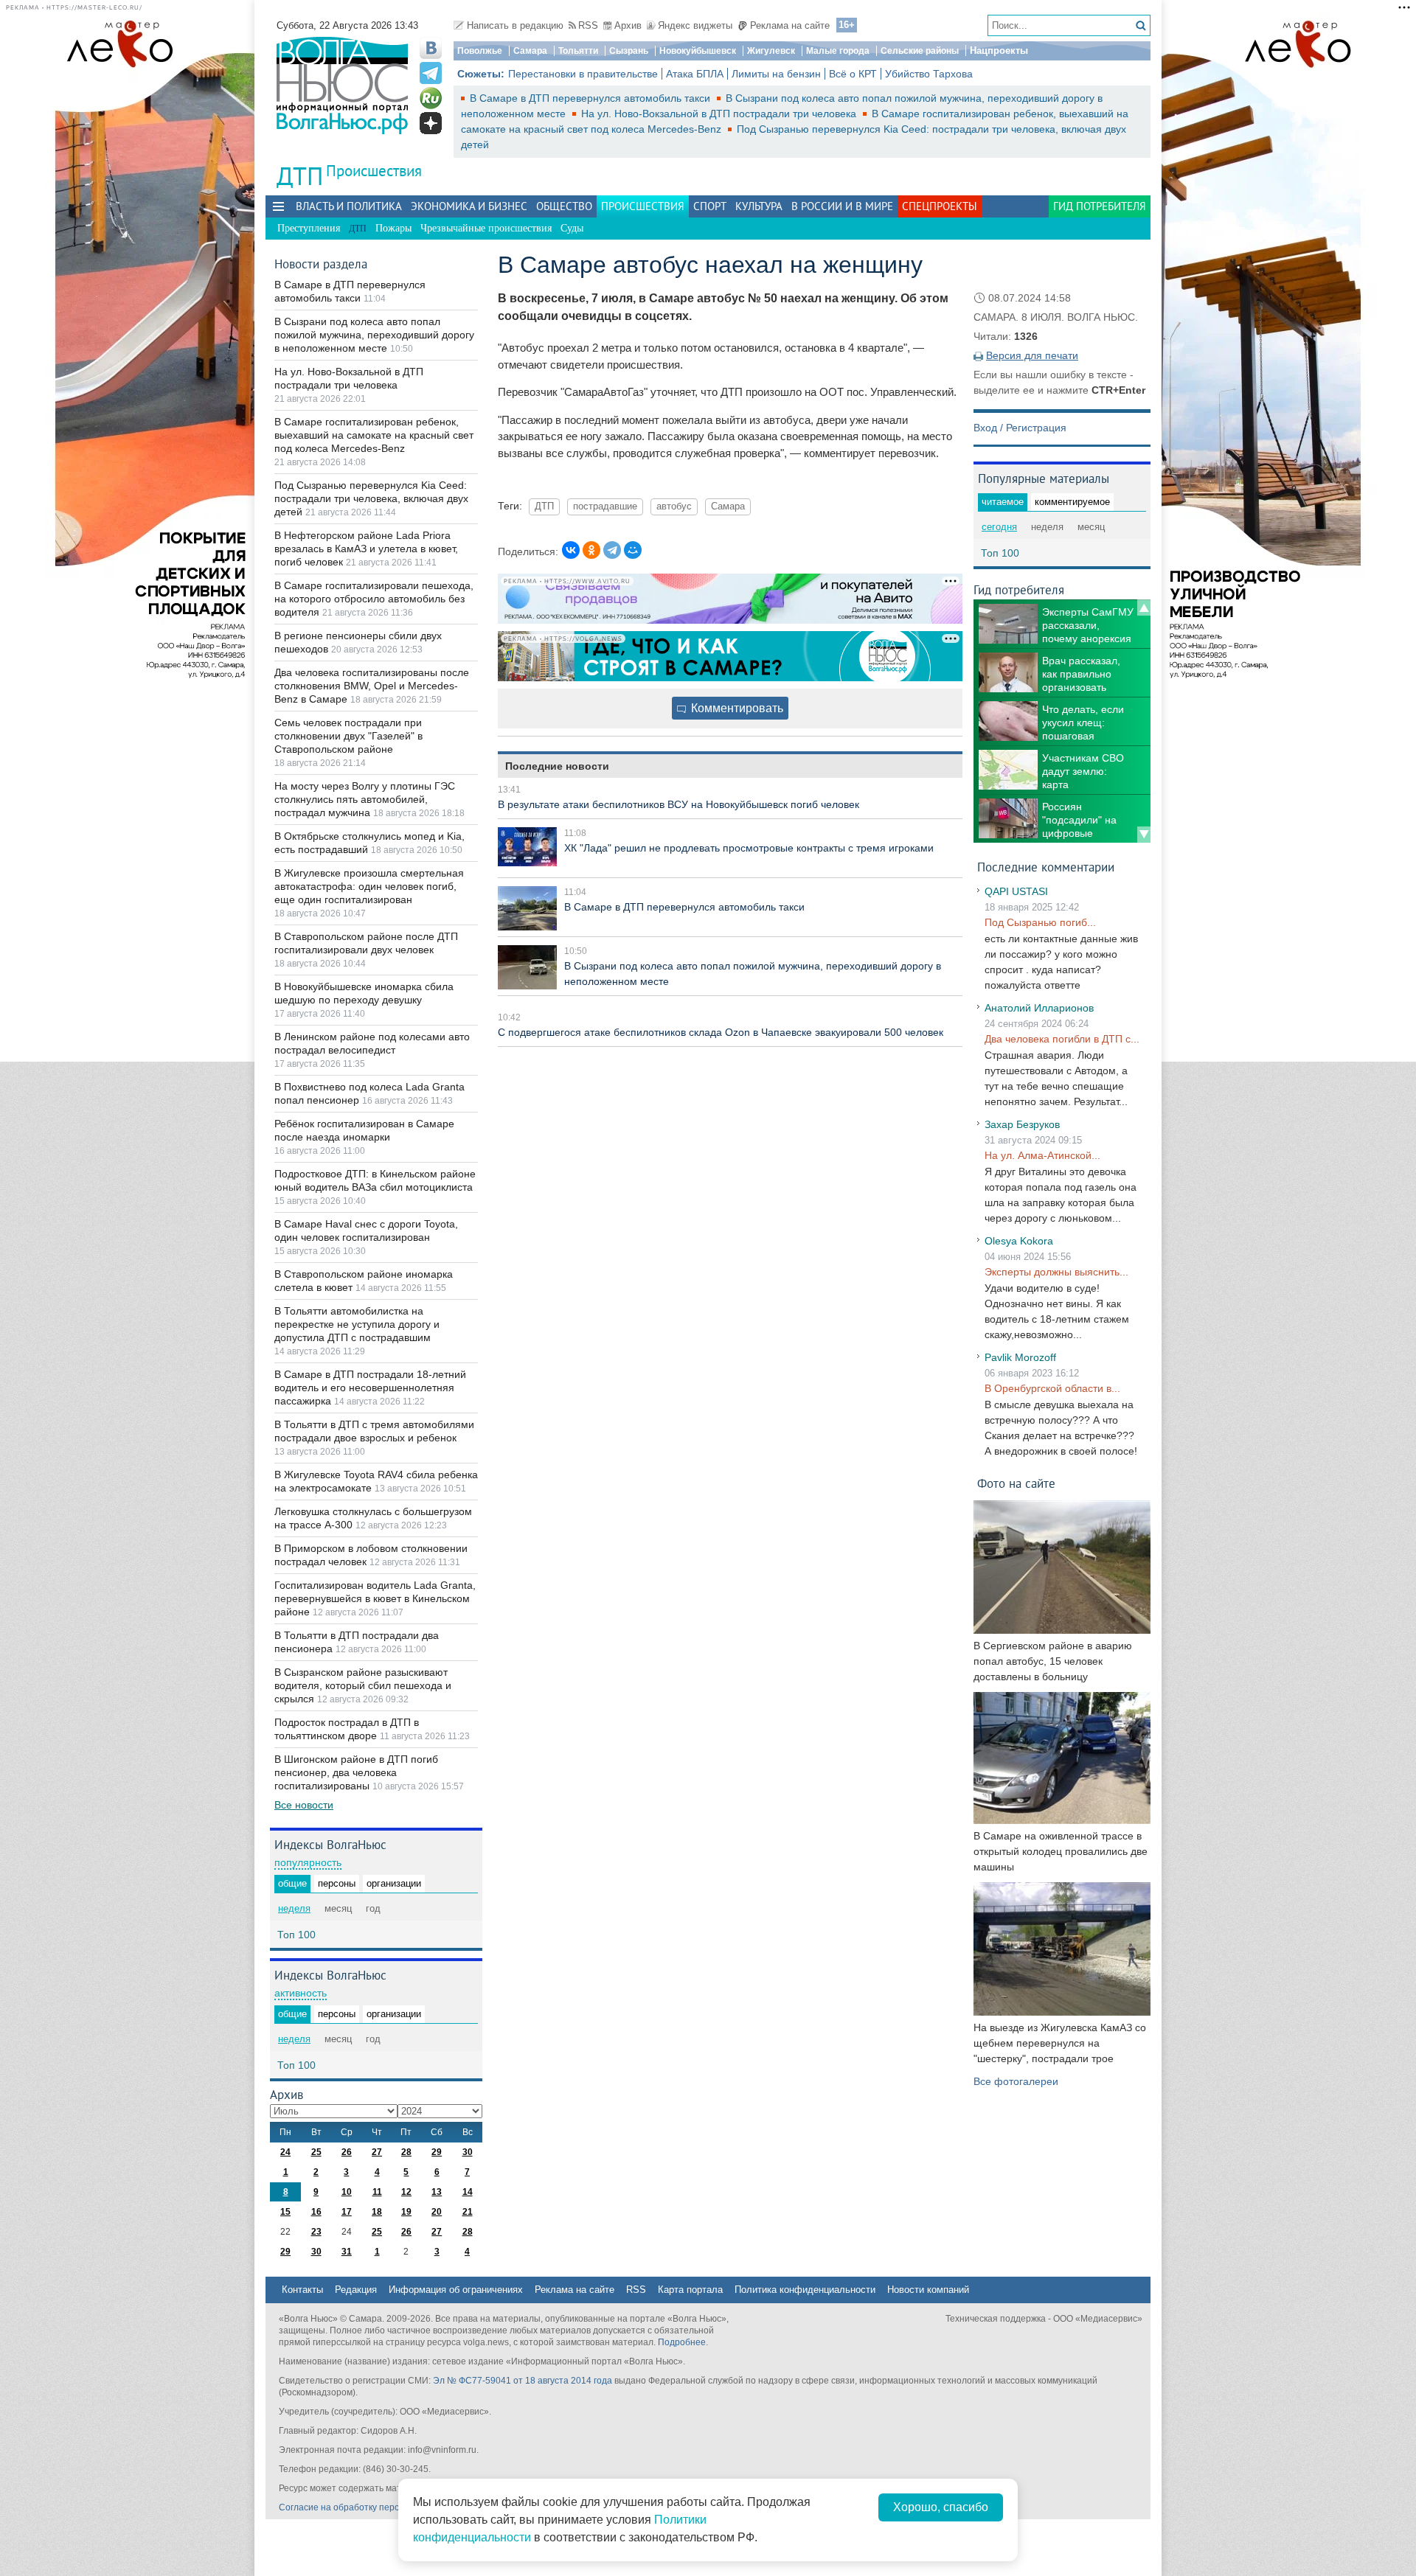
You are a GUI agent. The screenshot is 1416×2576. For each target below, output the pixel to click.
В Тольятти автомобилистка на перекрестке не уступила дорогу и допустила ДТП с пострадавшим (357, 1324)
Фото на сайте (1016, 1483)
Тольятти (578, 51)
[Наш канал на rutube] (431, 98)
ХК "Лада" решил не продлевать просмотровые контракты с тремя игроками (749, 848)
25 (316, 2152)
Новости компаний (928, 2290)
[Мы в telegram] (431, 73)
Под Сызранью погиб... (1040, 922)
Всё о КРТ (853, 74)
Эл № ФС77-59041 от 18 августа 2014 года (523, 2381)
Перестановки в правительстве (583, 74)
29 (437, 2152)
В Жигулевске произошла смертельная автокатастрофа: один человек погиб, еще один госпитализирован (369, 886)
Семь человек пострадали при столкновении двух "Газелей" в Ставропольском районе (348, 736)
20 (437, 2212)
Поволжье (480, 51)
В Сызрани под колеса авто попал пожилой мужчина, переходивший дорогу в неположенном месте (374, 335)
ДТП (544, 507)
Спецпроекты (940, 206)
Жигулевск (771, 51)
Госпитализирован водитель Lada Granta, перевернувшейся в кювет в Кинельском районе (375, 1598)
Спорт (710, 206)
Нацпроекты (999, 51)
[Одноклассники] (591, 550)
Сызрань (629, 51)
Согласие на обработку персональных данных (376, 2507)
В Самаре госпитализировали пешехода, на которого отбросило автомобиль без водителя (374, 599)
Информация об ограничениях (456, 2290)
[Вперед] (1144, 835)
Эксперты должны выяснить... (1056, 1272)
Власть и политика (349, 206)
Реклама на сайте (790, 25)
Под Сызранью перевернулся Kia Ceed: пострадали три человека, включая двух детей (371, 498)
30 (468, 2152)
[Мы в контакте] (431, 48)
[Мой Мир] (633, 550)
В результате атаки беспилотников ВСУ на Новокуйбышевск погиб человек (678, 804)
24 (285, 2152)
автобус (674, 507)
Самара (530, 51)
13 (437, 2192)
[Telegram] (612, 550)
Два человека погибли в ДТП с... (1062, 1039)
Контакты (302, 2290)
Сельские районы (920, 51)
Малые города (838, 51)
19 (406, 2212)
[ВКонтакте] (571, 550)
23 (316, 2232)
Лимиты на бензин (776, 74)
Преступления (309, 228)
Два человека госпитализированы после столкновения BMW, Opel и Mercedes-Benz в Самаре (372, 686)
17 (347, 2212)
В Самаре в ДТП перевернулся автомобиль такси (591, 98)
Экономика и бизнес (469, 206)
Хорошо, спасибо (941, 2507)
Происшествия (374, 171)
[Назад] (1144, 608)
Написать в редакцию (515, 25)
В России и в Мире (842, 206)
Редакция (356, 2290)
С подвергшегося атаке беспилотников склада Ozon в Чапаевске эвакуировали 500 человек (721, 1032)
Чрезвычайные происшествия (486, 228)
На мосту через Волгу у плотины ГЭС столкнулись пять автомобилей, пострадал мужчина (365, 799)
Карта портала (690, 2290)
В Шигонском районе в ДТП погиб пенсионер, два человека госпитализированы (356, 1772)
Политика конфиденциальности (805, 2290)
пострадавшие (605, 507)
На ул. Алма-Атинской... (1042, 1155)
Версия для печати (1032, 355)
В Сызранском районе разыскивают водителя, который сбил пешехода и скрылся (363, 1685)
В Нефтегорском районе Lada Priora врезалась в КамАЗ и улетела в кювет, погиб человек (366, 549)
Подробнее (682, 2342)
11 (377, 2192)
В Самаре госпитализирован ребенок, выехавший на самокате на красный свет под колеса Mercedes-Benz (374, 435)
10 (347, 2192)
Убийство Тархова (929, 74)
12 (406, 2192)
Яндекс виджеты (695, 25)
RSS (588, 25)
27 (377, 2152)
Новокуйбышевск (698, 51)
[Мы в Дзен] (431, 123)
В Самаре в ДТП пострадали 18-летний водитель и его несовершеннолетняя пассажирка (370, 1388)
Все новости (304, 1805)
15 (285, 2212)
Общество (564, 206)
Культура (759, 206)
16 (316, 2212)
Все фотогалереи (1016, 2081)
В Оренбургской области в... (1052, 1388)
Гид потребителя (1100, 206)
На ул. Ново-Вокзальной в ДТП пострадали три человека (720, 114)
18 (377, 2212)
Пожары (393, 228)
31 (347, 2252)
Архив (628, 25)
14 (468, 2192)
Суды (572, 228)
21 (468, 2212)
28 (406, 2152)
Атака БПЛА (695, 74)
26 (347, 2152)
